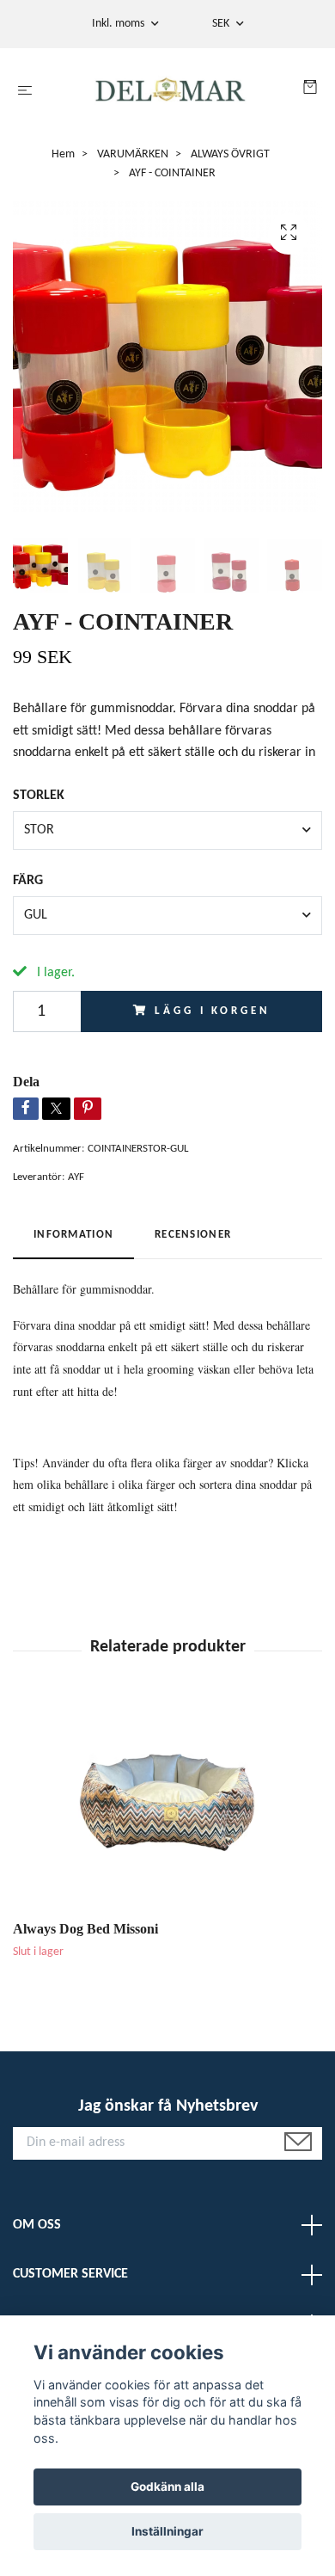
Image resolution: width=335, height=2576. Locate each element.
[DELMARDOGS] (171, 92)
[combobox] (167, 830)
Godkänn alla (167, 2487)
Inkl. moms (119, 24)
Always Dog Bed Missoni (85, 1929)
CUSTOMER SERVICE (70, 2274)
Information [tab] (73, 1235)
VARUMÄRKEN (133, 154)
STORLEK (39, 796)
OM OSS (37, 2225)
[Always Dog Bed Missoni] (167, 1806)
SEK (222, 24)
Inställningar (167, 2531)
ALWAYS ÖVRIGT (230, 154)
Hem (63, 154)
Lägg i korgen (212, 1011)
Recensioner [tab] (193, 1235)
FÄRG (28, 881)
